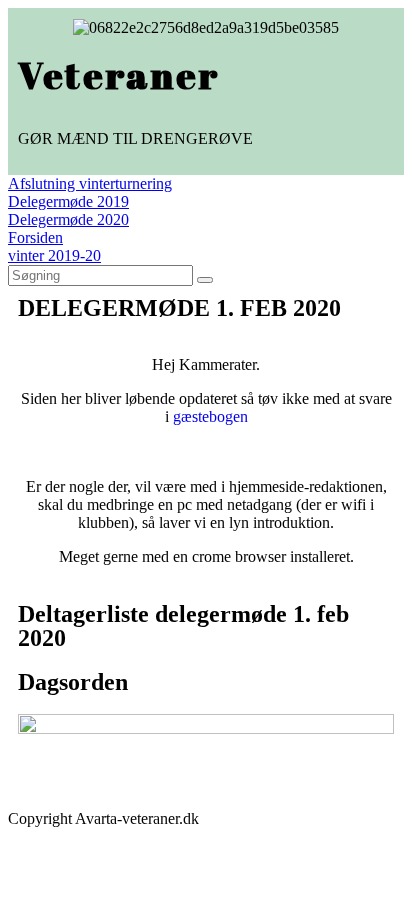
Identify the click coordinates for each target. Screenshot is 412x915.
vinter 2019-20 (54, 255)
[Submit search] (205, 280)
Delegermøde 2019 (68, 201)
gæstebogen (210, 416)
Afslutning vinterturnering (90, 183)
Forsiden (35, 237)
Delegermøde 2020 (68, 219)
